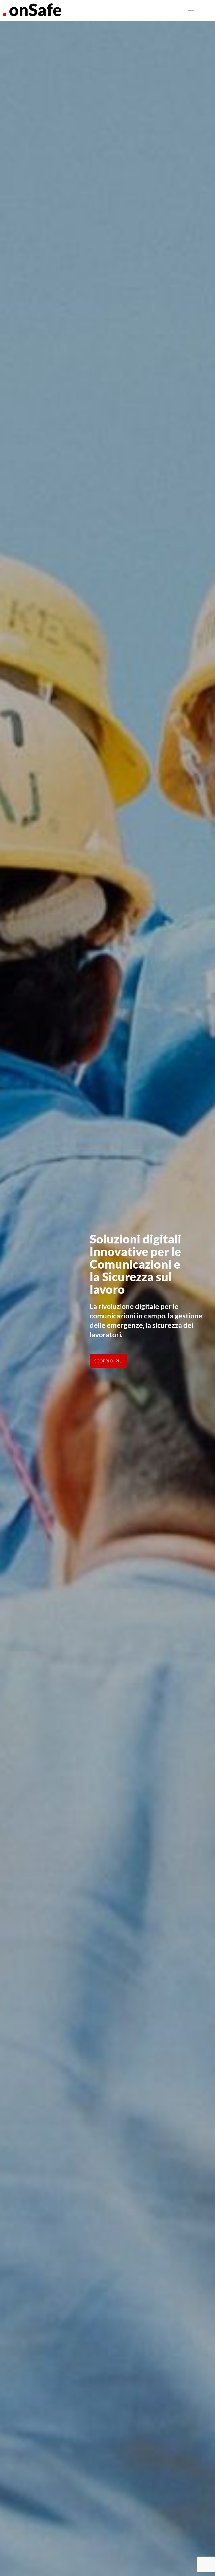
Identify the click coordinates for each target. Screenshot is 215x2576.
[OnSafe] (32, 9)
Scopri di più (108, 1361)
